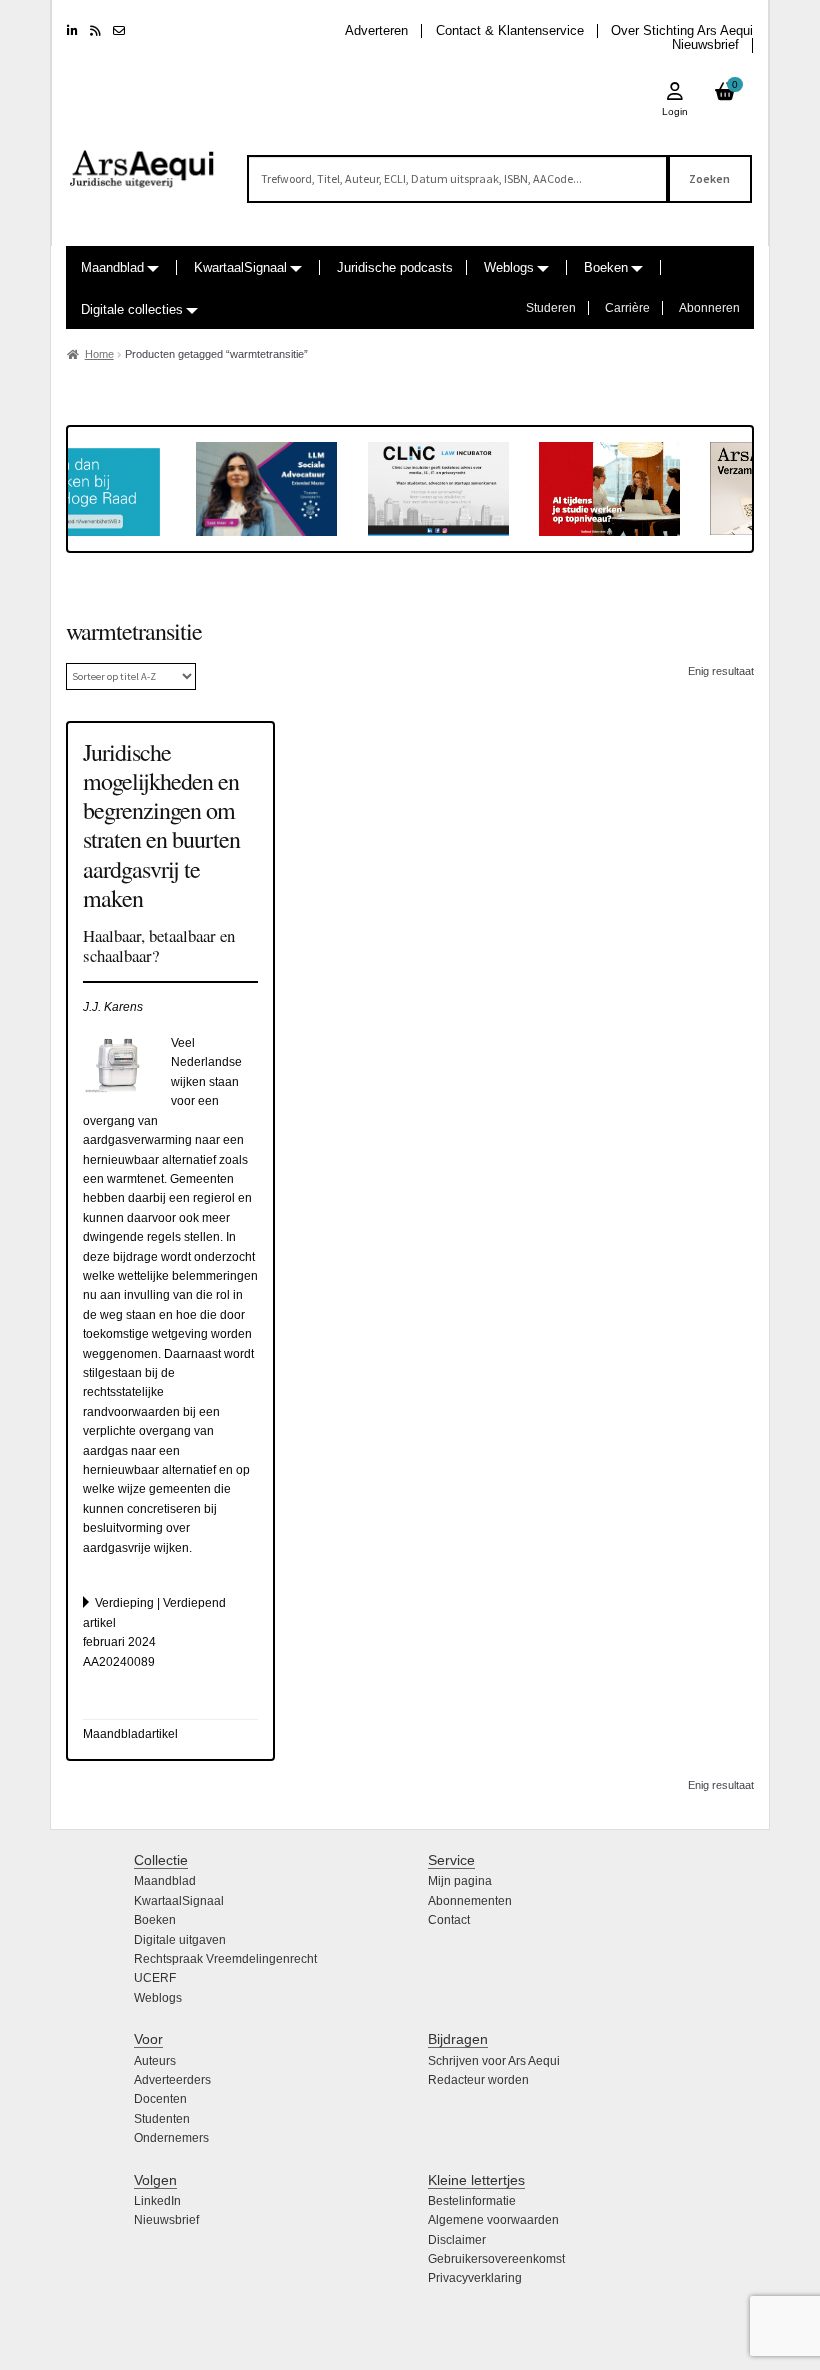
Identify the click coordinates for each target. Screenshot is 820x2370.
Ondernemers (171, 2138)
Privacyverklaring (475, 2278)
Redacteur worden (478, 2080)
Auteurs (155, 2061)
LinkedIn (157, 2201)
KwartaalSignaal (240, 267)
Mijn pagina (460, 1881)
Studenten (162, 2119)
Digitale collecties (132, 309)
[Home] (142, 160)
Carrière (627, 308)
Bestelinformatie (472, 2201)
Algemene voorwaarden (493, 2220)
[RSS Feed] (95, 31)
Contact (449, 1920)
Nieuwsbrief (705, 44)
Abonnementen (470, 1901)
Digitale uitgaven (180, 1940)
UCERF (155, 1978)
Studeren (551, 308)
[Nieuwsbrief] (119, 31)
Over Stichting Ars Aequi (682, 30)
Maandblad (112, 267)
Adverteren (376, 30)
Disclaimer (457, 2240)
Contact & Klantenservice (510, 30)
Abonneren (709, 308)
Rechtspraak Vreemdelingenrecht (225, 1959)
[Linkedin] (72, 31)
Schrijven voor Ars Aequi (494, 2061)
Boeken (606, 267)
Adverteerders (172, 2080)
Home (99, 354)
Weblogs (509, 267)
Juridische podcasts (395, 267)
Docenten (160, 2099)
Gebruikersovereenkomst (496, 2259)
